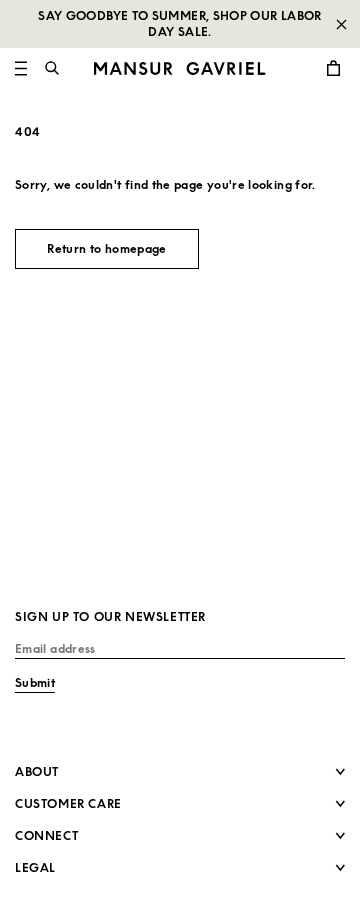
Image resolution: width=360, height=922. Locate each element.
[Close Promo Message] (341, 24)
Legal (35, 867)
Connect (46, 835)
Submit (35, 682)
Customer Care (68, 803)
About (37, 771)
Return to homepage (106, 248)
